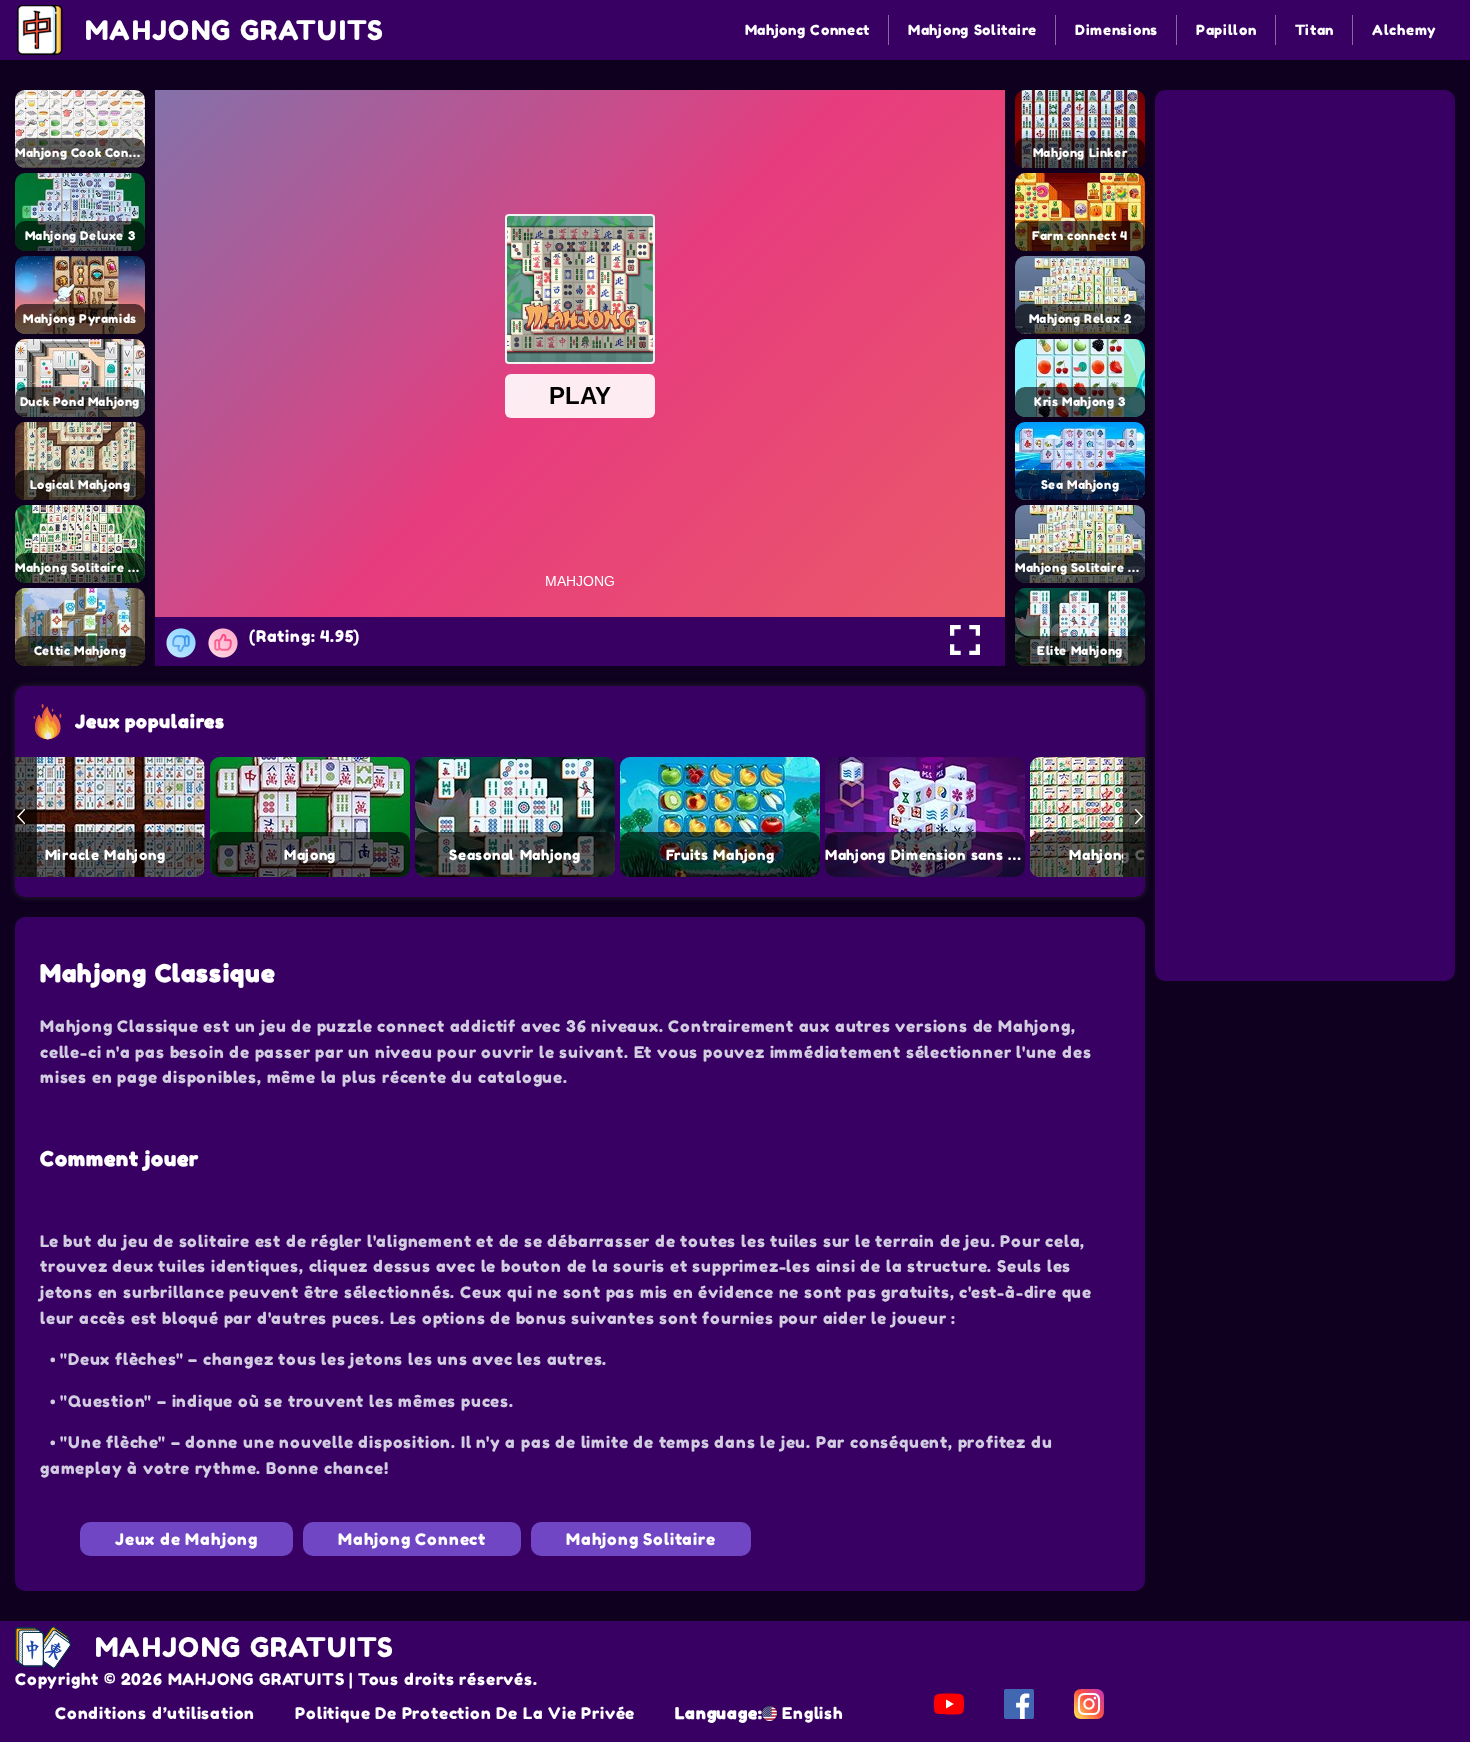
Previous (21, 817)
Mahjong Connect (808, 29)
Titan (1315, 29)
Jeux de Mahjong (186, 1539)
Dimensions (1116, 29)
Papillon (1226, 29)
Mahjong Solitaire (972, 29)
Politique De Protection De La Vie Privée (465, 1713)
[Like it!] (223, 643)
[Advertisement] (1308, 218)
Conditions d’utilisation (155, 1713)
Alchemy (1404, 29)
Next (1139, 817)
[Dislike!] (181, 643)
